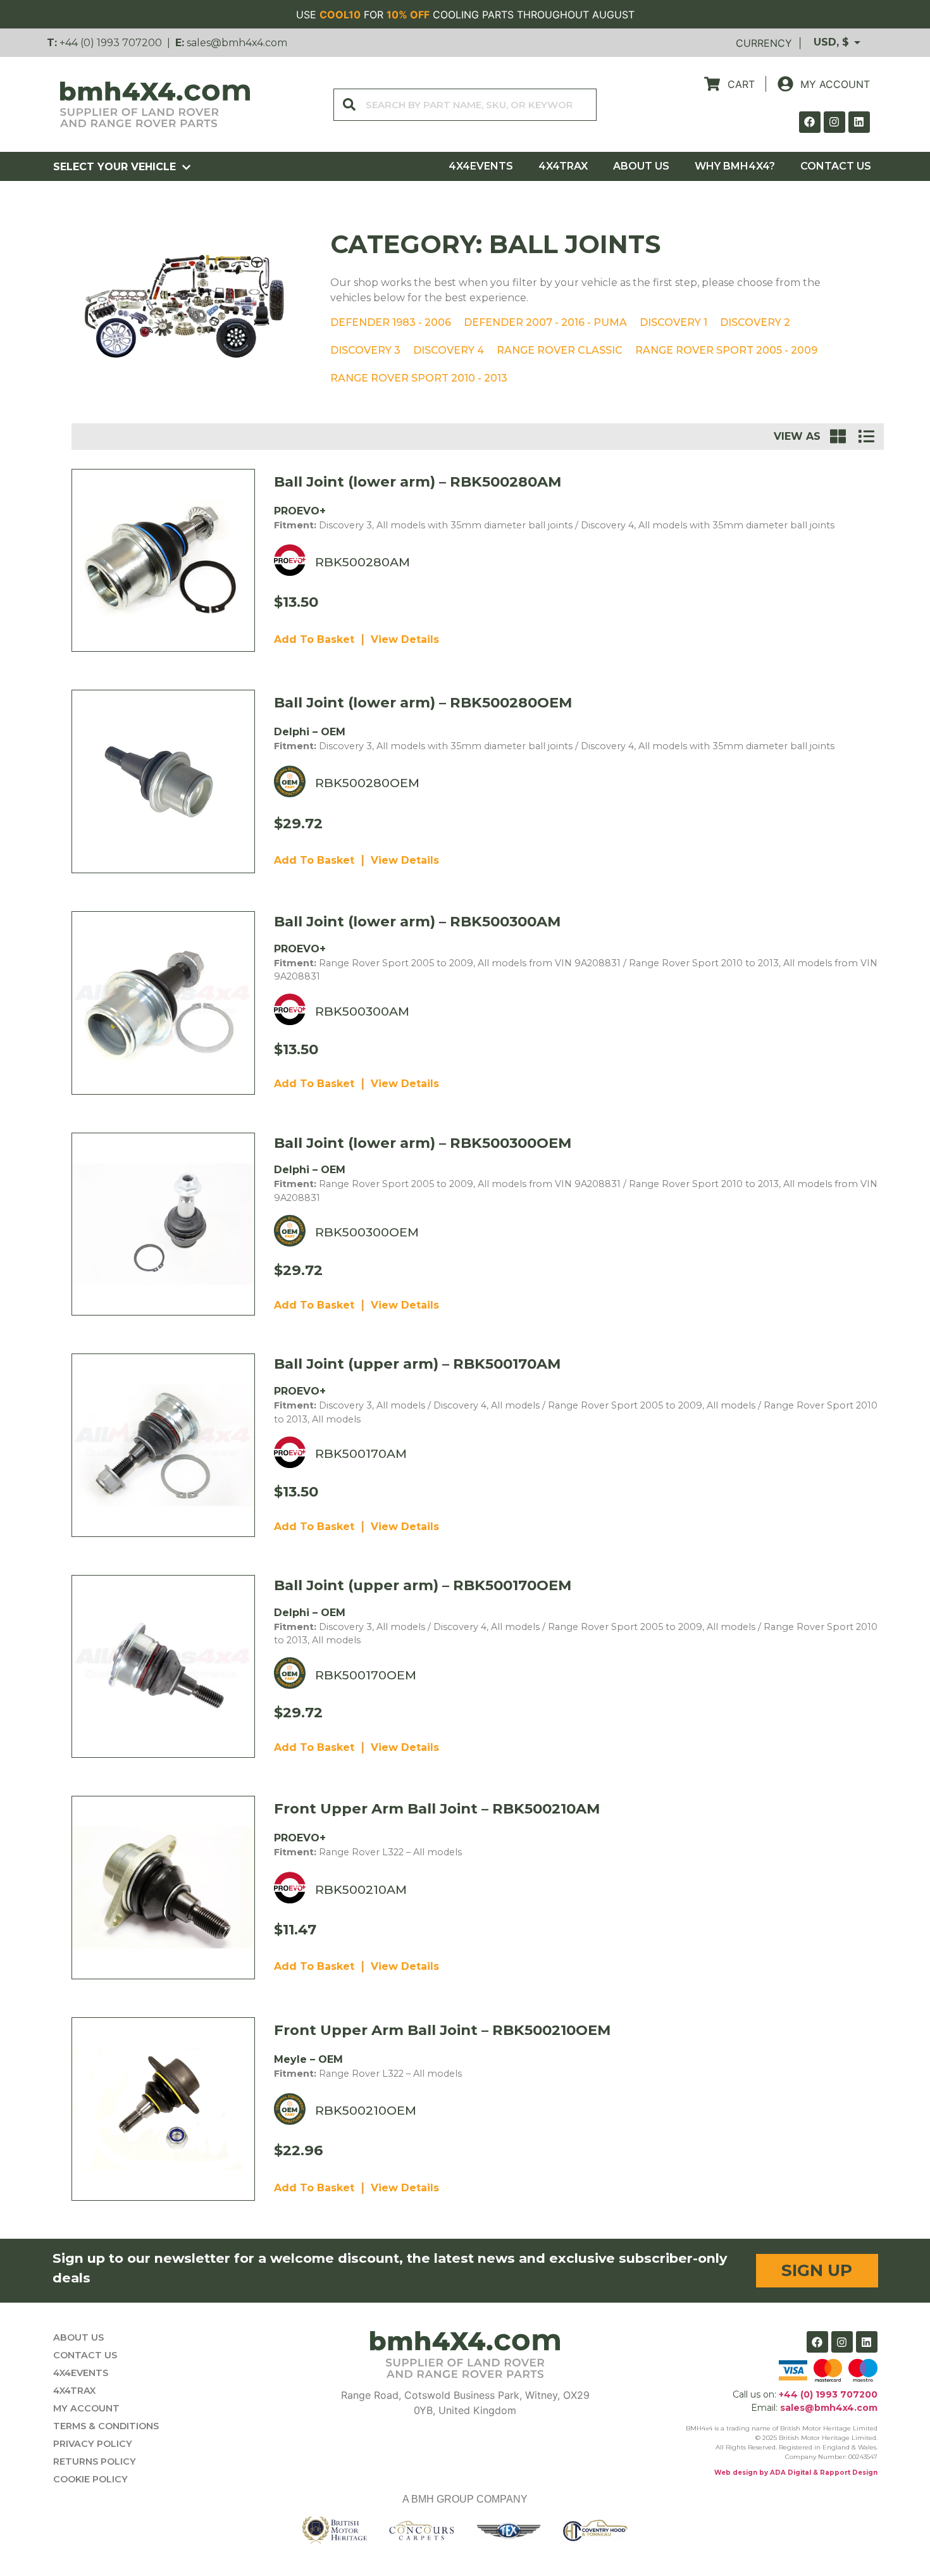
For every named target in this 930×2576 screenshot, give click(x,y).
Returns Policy (95, 2461)
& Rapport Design (844, 2473)
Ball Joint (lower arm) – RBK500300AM (417, 921)
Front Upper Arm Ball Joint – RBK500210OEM (442, 2030)
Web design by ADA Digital (763, 2473)
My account (86, 2408)
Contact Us (836, 166)
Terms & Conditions (106, 2426)
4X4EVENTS (481, 166)
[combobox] (465, 105)
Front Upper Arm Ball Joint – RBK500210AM (437, 1808)
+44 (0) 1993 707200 (111, 43)
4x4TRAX (563, 166)
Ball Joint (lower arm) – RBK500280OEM (423, 702)
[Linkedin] (859, 122)
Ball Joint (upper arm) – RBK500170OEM (423, 1585)
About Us (641, 166)
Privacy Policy (93, 2444)
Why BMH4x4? (735, 166)
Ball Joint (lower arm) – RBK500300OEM (423, 1143)
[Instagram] (834, 122)
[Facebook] (810, 122)
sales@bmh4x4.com (237, 43)
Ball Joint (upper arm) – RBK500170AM (417, 1364)
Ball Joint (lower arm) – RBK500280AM (418, 482)
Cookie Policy (90, 2479)
